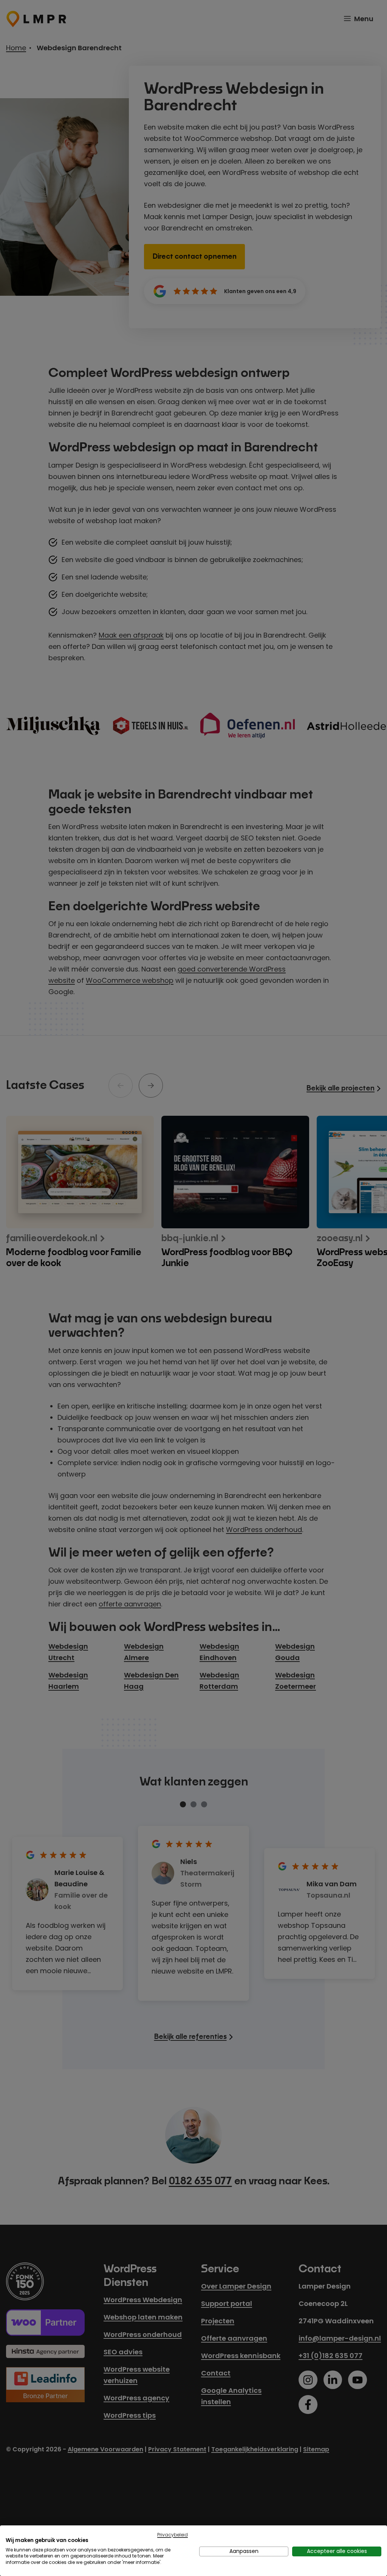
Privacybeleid (173, 2535)
